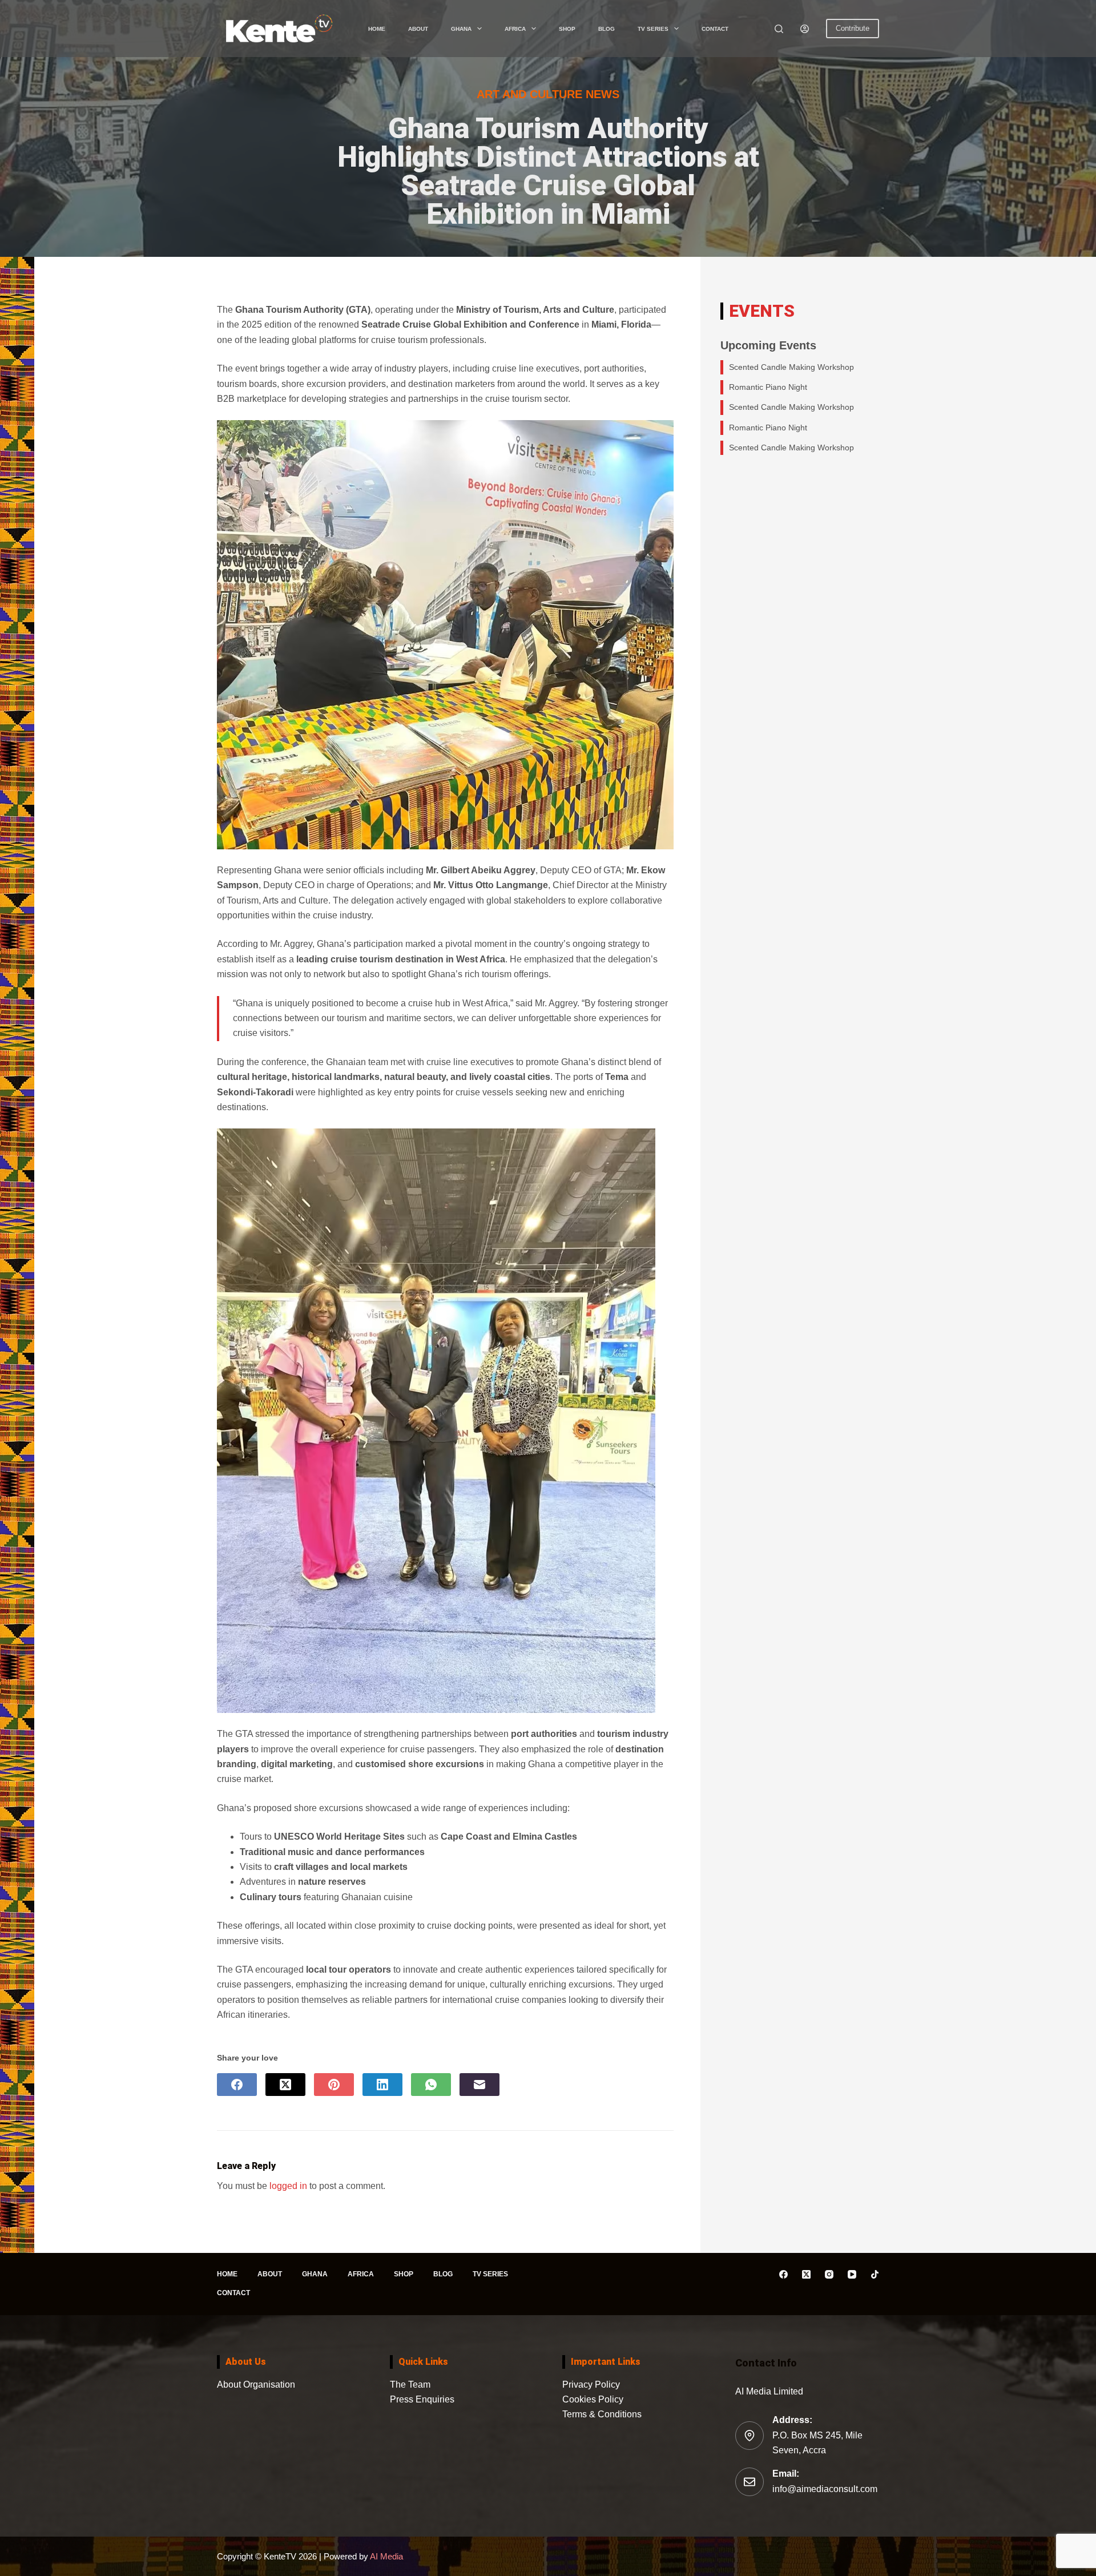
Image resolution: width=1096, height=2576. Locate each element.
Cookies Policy (593, 2399)
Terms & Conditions (602, 2414)
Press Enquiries (422, 2399)
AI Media (386, 2556)
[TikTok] (875, 2274)
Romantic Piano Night (768, 387)
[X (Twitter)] (285, 2085)
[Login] (805, 29)
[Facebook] (237, 2085)
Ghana (461, 29)
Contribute (853, 28)
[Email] (479, 2085)
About (418, 29)
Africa (515, 29)
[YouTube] (852, 2274)
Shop (567, 29)
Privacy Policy (591, 2384)
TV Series (653, 29)
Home (377, 29)
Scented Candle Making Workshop (791, 367)
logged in (288, 2186)
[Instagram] (829, 2274)
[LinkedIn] (382, 2085)
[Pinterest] (334, 2085)
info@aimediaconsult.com (825, 2489)
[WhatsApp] (431, 2085)
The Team (410, 2384)
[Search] (779, 29)
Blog (607, 29)
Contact (715, 29)
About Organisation (256, 2384)
